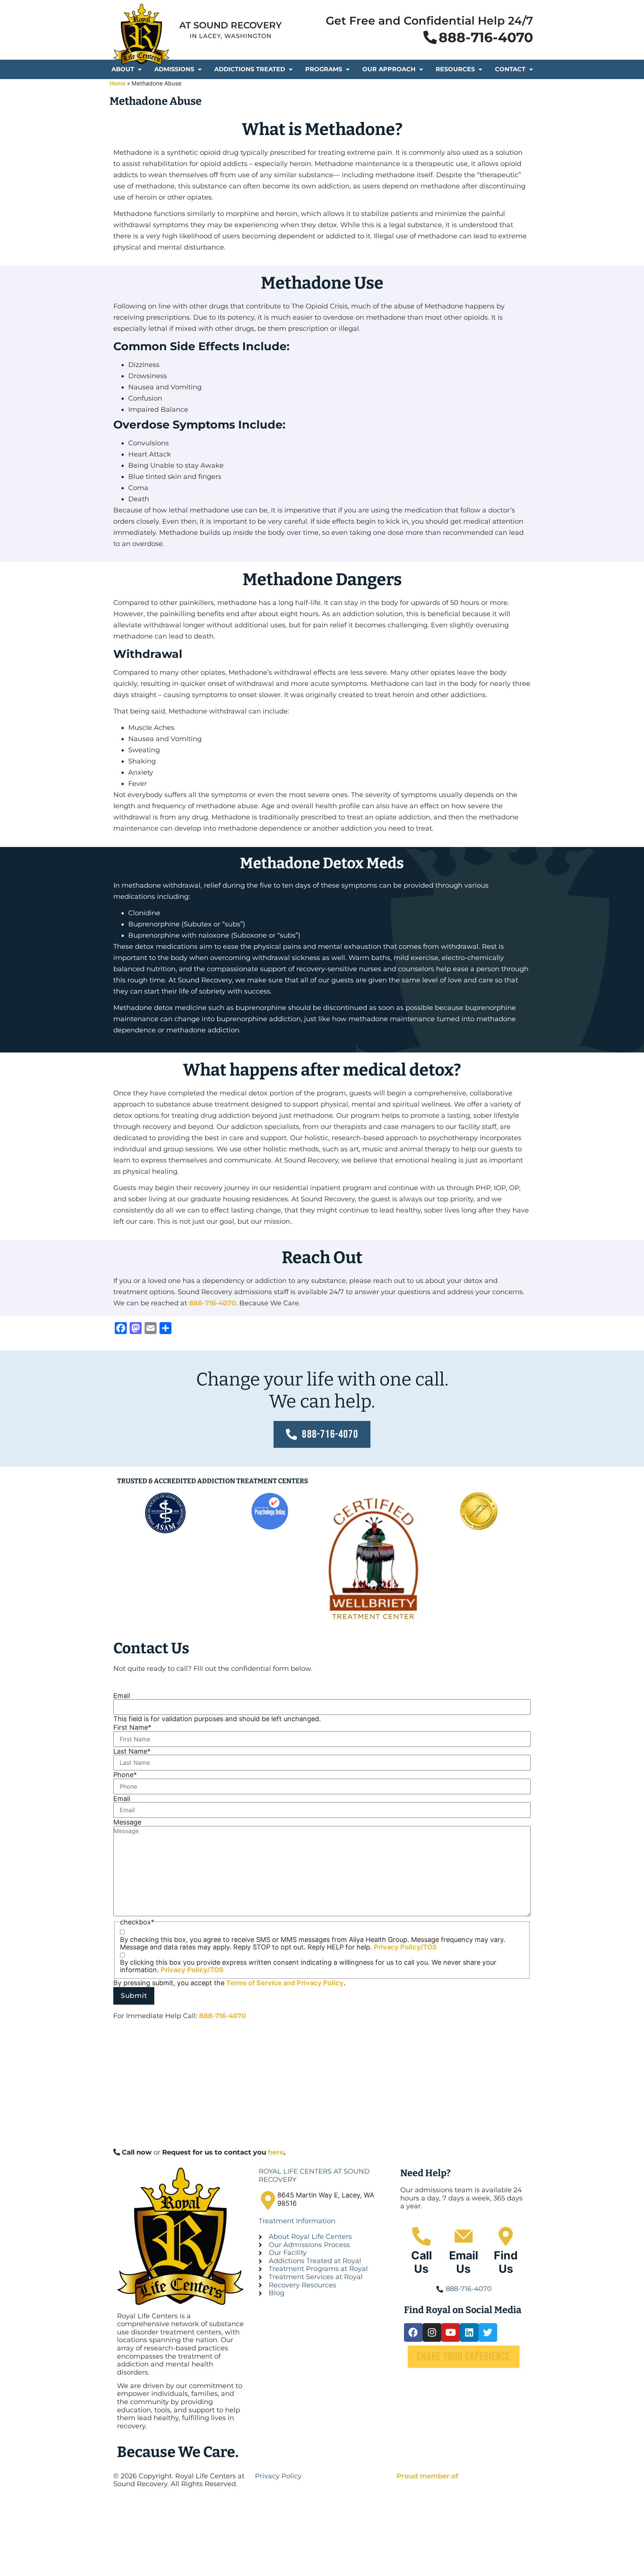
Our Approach (389, 69)
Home (118, 83)
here (276, 2152)
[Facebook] (413, 2332)
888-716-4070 (212, 1303)
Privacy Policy (320, 1983)
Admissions (174, 69)
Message (127, 1822)
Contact (510, 69)
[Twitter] (488, 2332)
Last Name (132, 1751)
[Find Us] (506, 2236)
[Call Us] (422, 2236)
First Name (132, 1728)
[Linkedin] (469, 2332)
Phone (125, 1775)
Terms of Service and (261, 1983)
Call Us (422, 2262)
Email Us (464, 2262)
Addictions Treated (250, 69)
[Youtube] (451, 2332)
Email (122, 1696)
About (123, 69)
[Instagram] (432, 2332)
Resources (455, 69)
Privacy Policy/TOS (405, 1947)
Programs (324, 69)
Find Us (506, 2262)
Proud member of (427, 2476)
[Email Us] (464, 2236)
